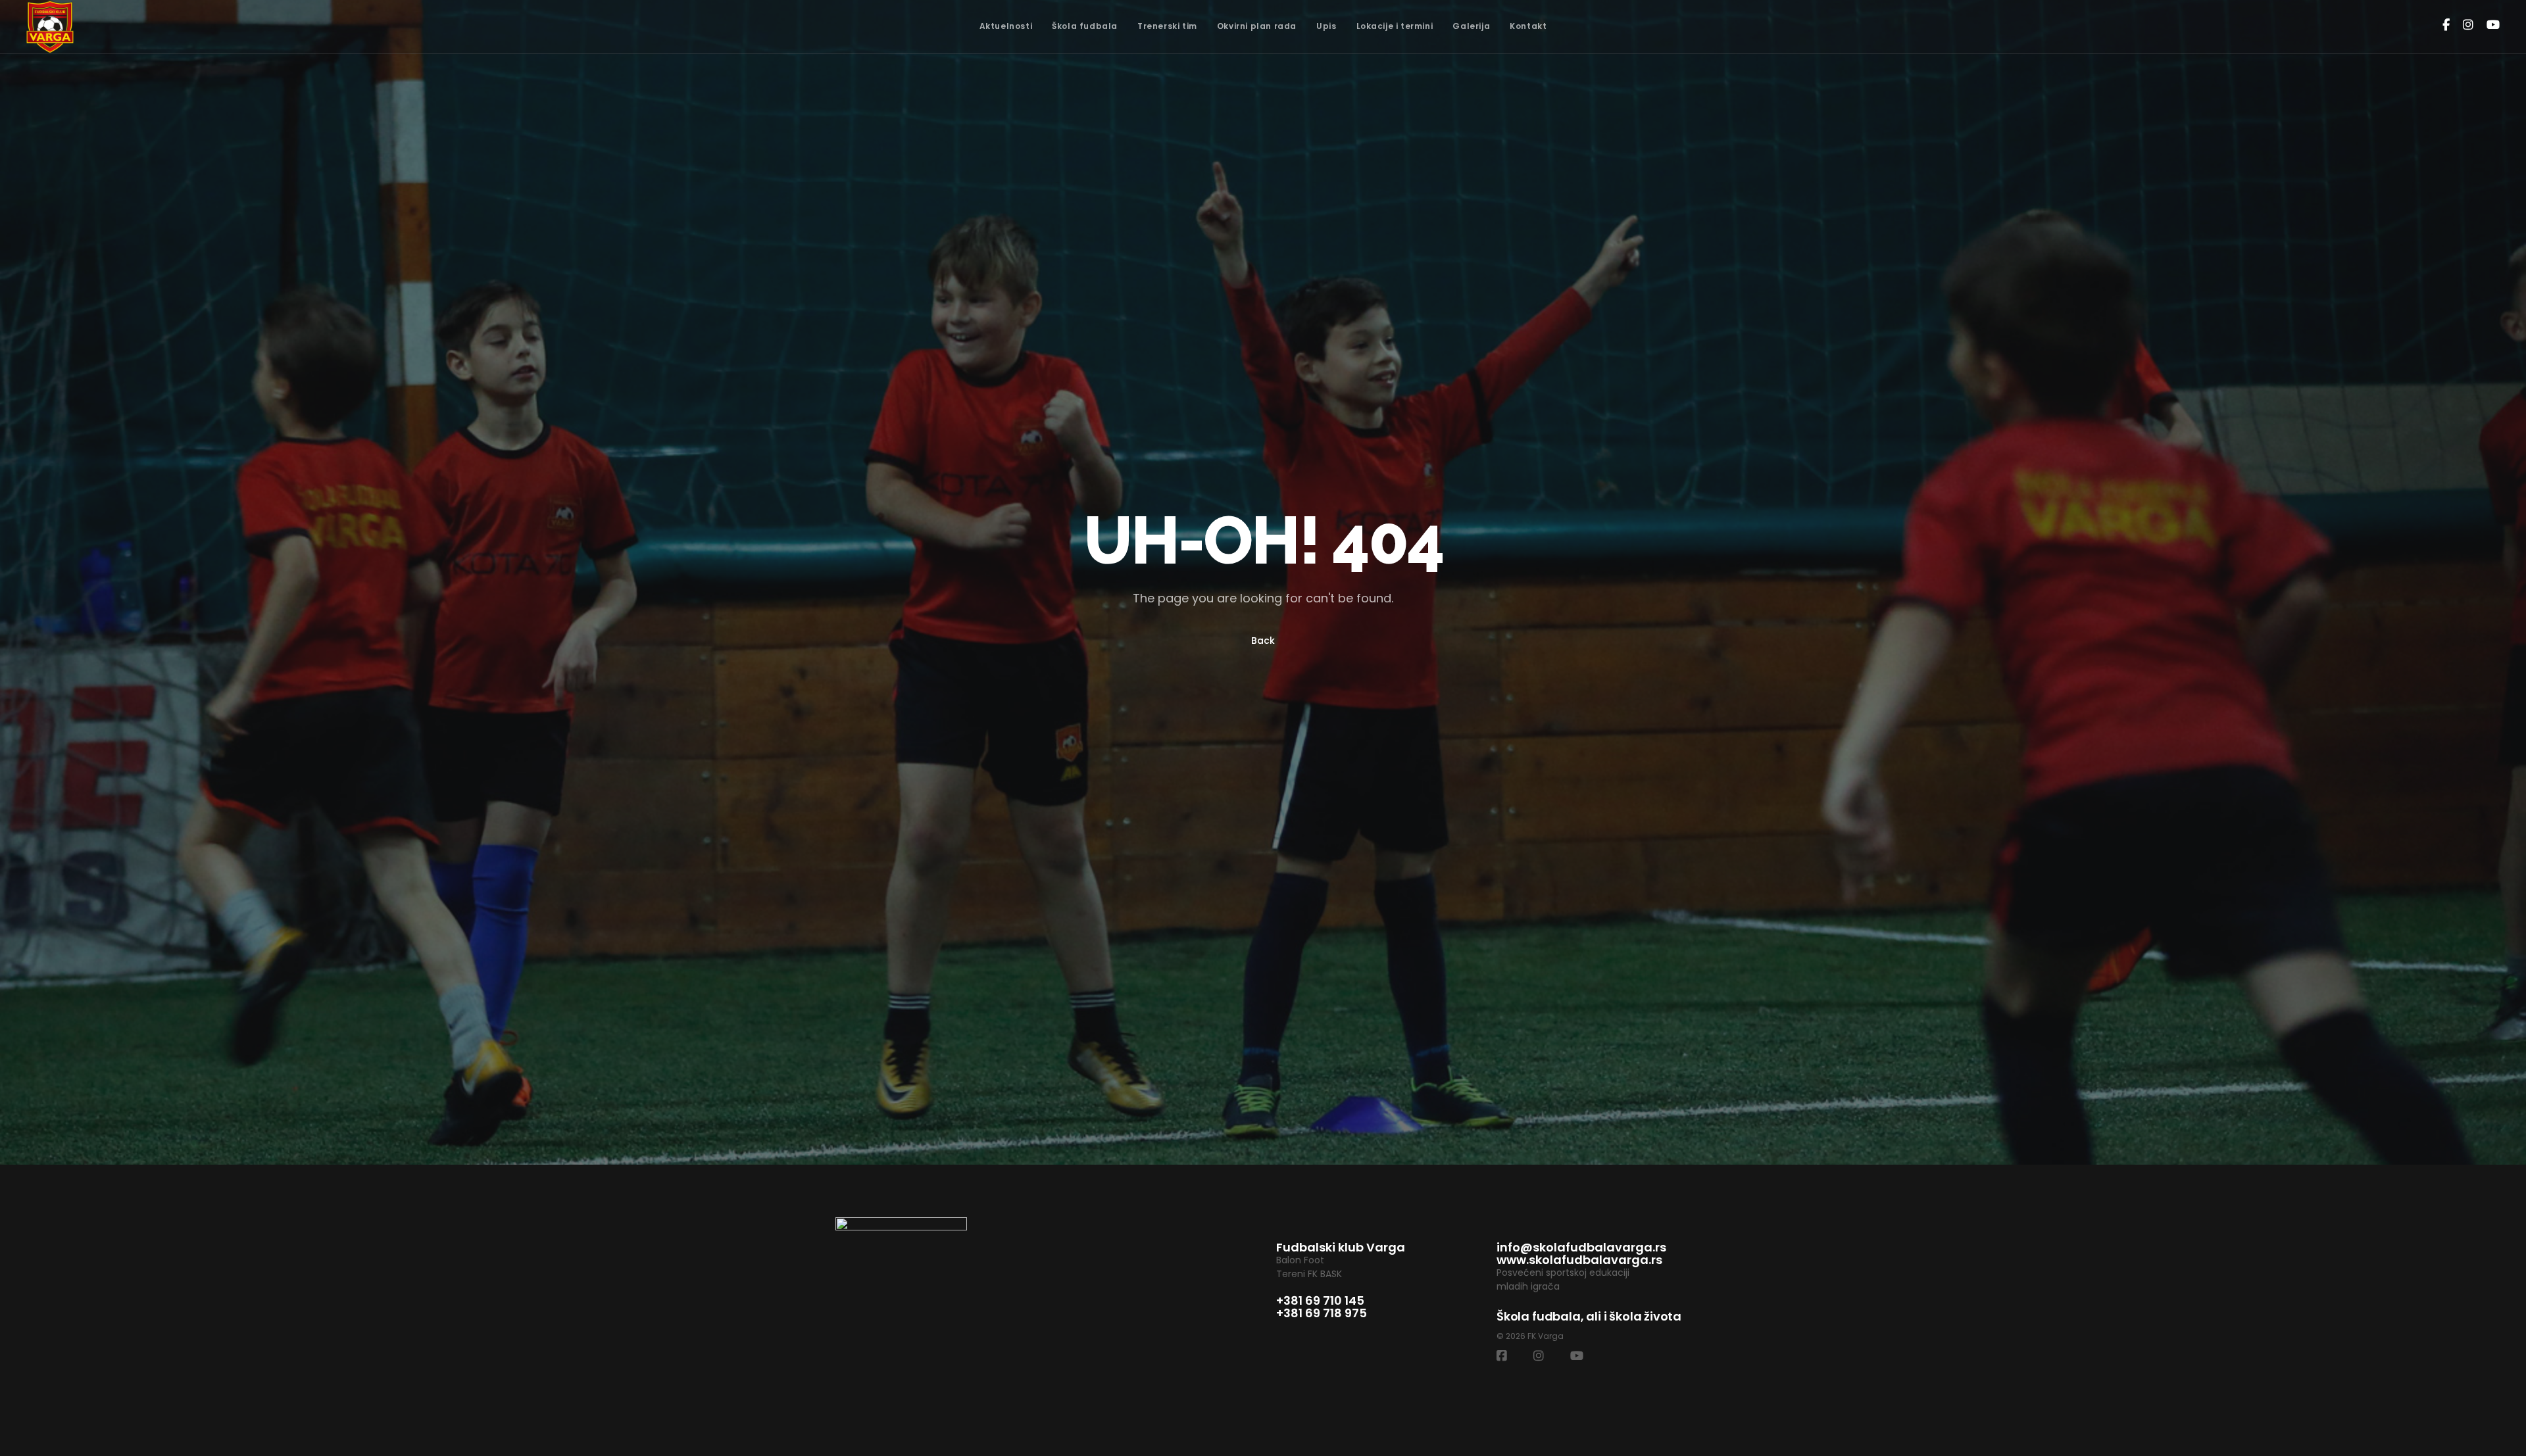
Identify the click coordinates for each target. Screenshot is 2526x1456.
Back (1263, 641)
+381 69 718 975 (1322, 1313)
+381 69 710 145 (1320, 1300)
